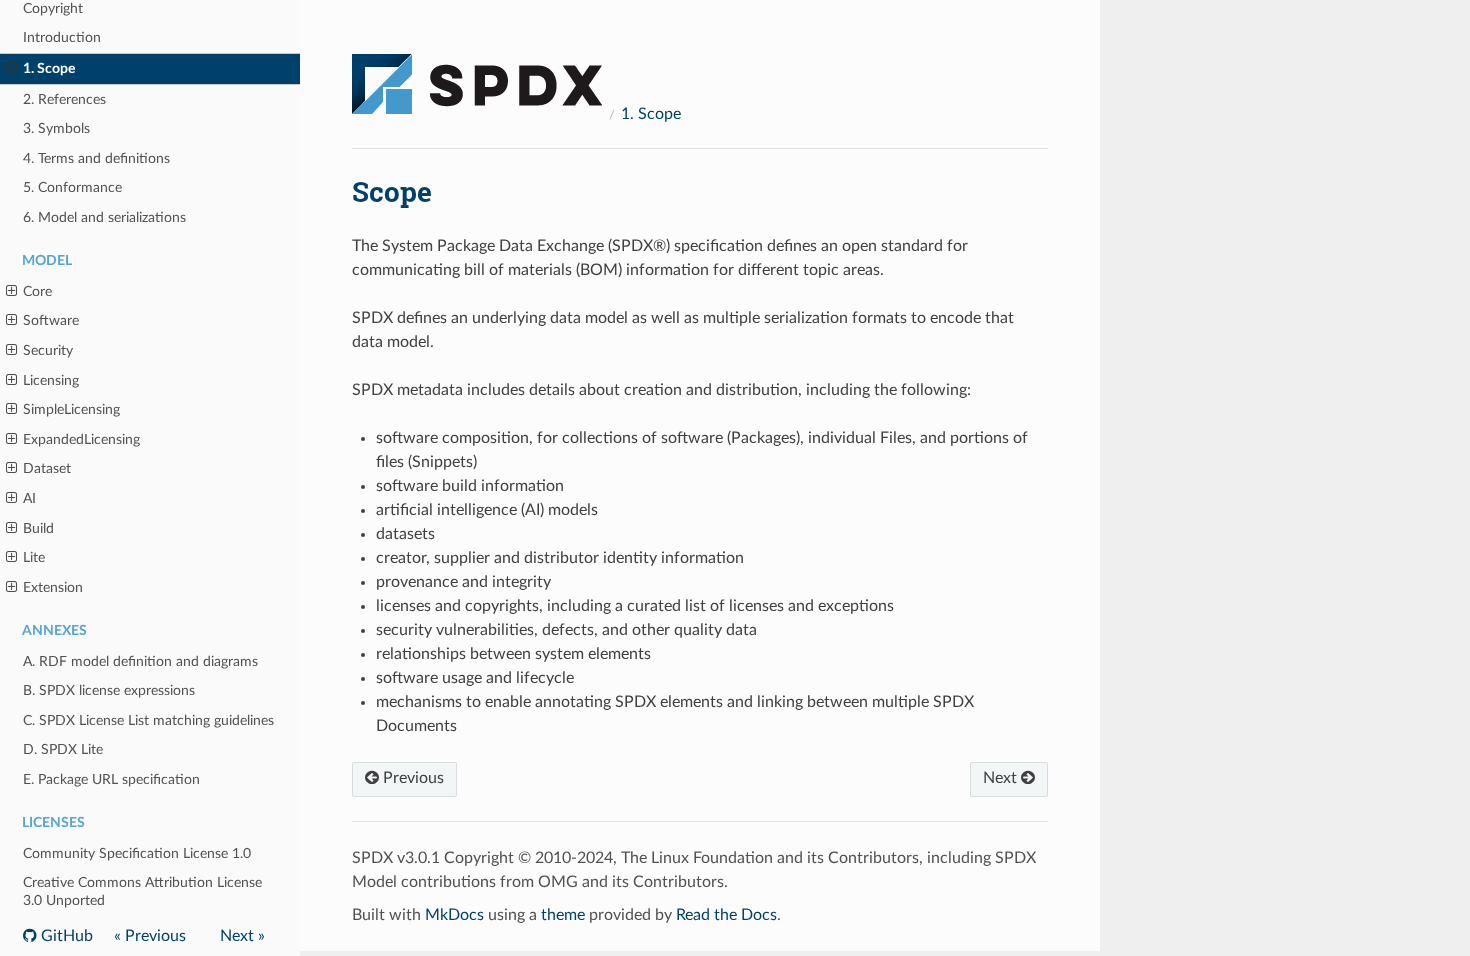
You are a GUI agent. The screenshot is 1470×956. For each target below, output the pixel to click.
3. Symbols (56, 128)
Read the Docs (726, 915)
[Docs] (477, 75)
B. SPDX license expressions (109, 690)
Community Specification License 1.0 (137, 853)
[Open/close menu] (11, 69)
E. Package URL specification (111, 779)
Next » (242, 936)
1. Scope (49, 68)
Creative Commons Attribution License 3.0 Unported (142, 891)
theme (563, 915)
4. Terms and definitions (96, 158)
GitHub (65, 936)
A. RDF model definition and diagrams (140, 661)
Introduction (62, 37)
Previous (411, 778)
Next (1002, 778)
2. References (64, 99)
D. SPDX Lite (63, 749)
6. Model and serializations (104, 217)
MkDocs (454, 915)
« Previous (150, 936)
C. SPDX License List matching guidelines (148, 720)
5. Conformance (72, 187)
